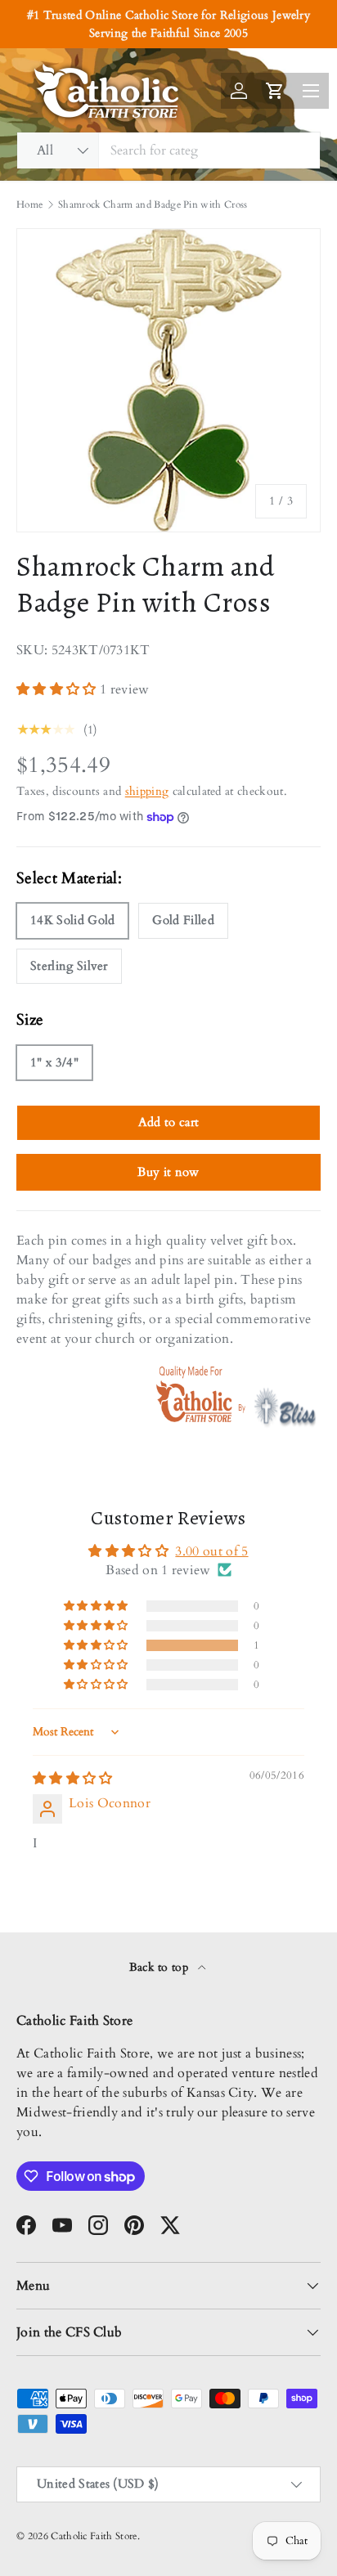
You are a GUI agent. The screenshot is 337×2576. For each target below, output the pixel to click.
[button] (58, 689)
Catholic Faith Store (94, 2536)
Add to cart (169, 1122)
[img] (73, 1779)
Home (29, 204)
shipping (147, 791)
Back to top (161, 1967)
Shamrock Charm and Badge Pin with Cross (153, 204)
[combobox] (168, 150)
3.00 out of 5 (211, 1551)
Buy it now (168, 1172)
